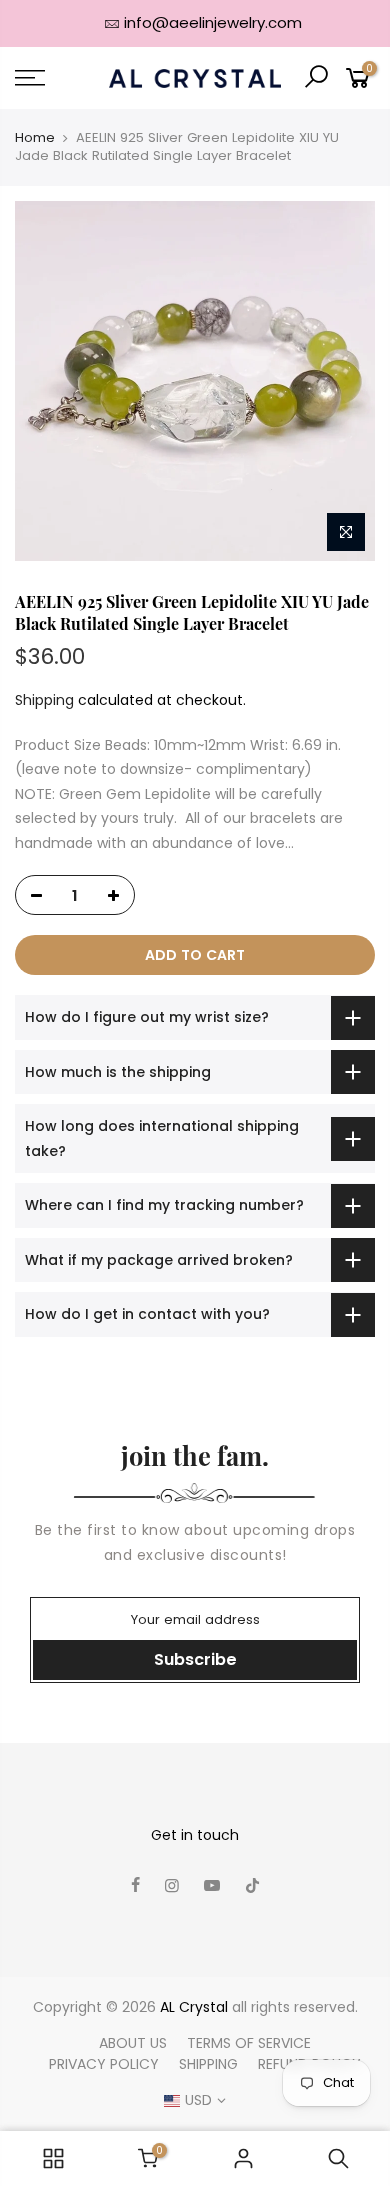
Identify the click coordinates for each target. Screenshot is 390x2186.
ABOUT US (133, 2043)
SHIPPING (208, 2064)
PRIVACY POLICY (104, 2064)
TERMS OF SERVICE (249, 2043)
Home (35, 138)
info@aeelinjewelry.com (213, 22)
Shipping (44, 700)
